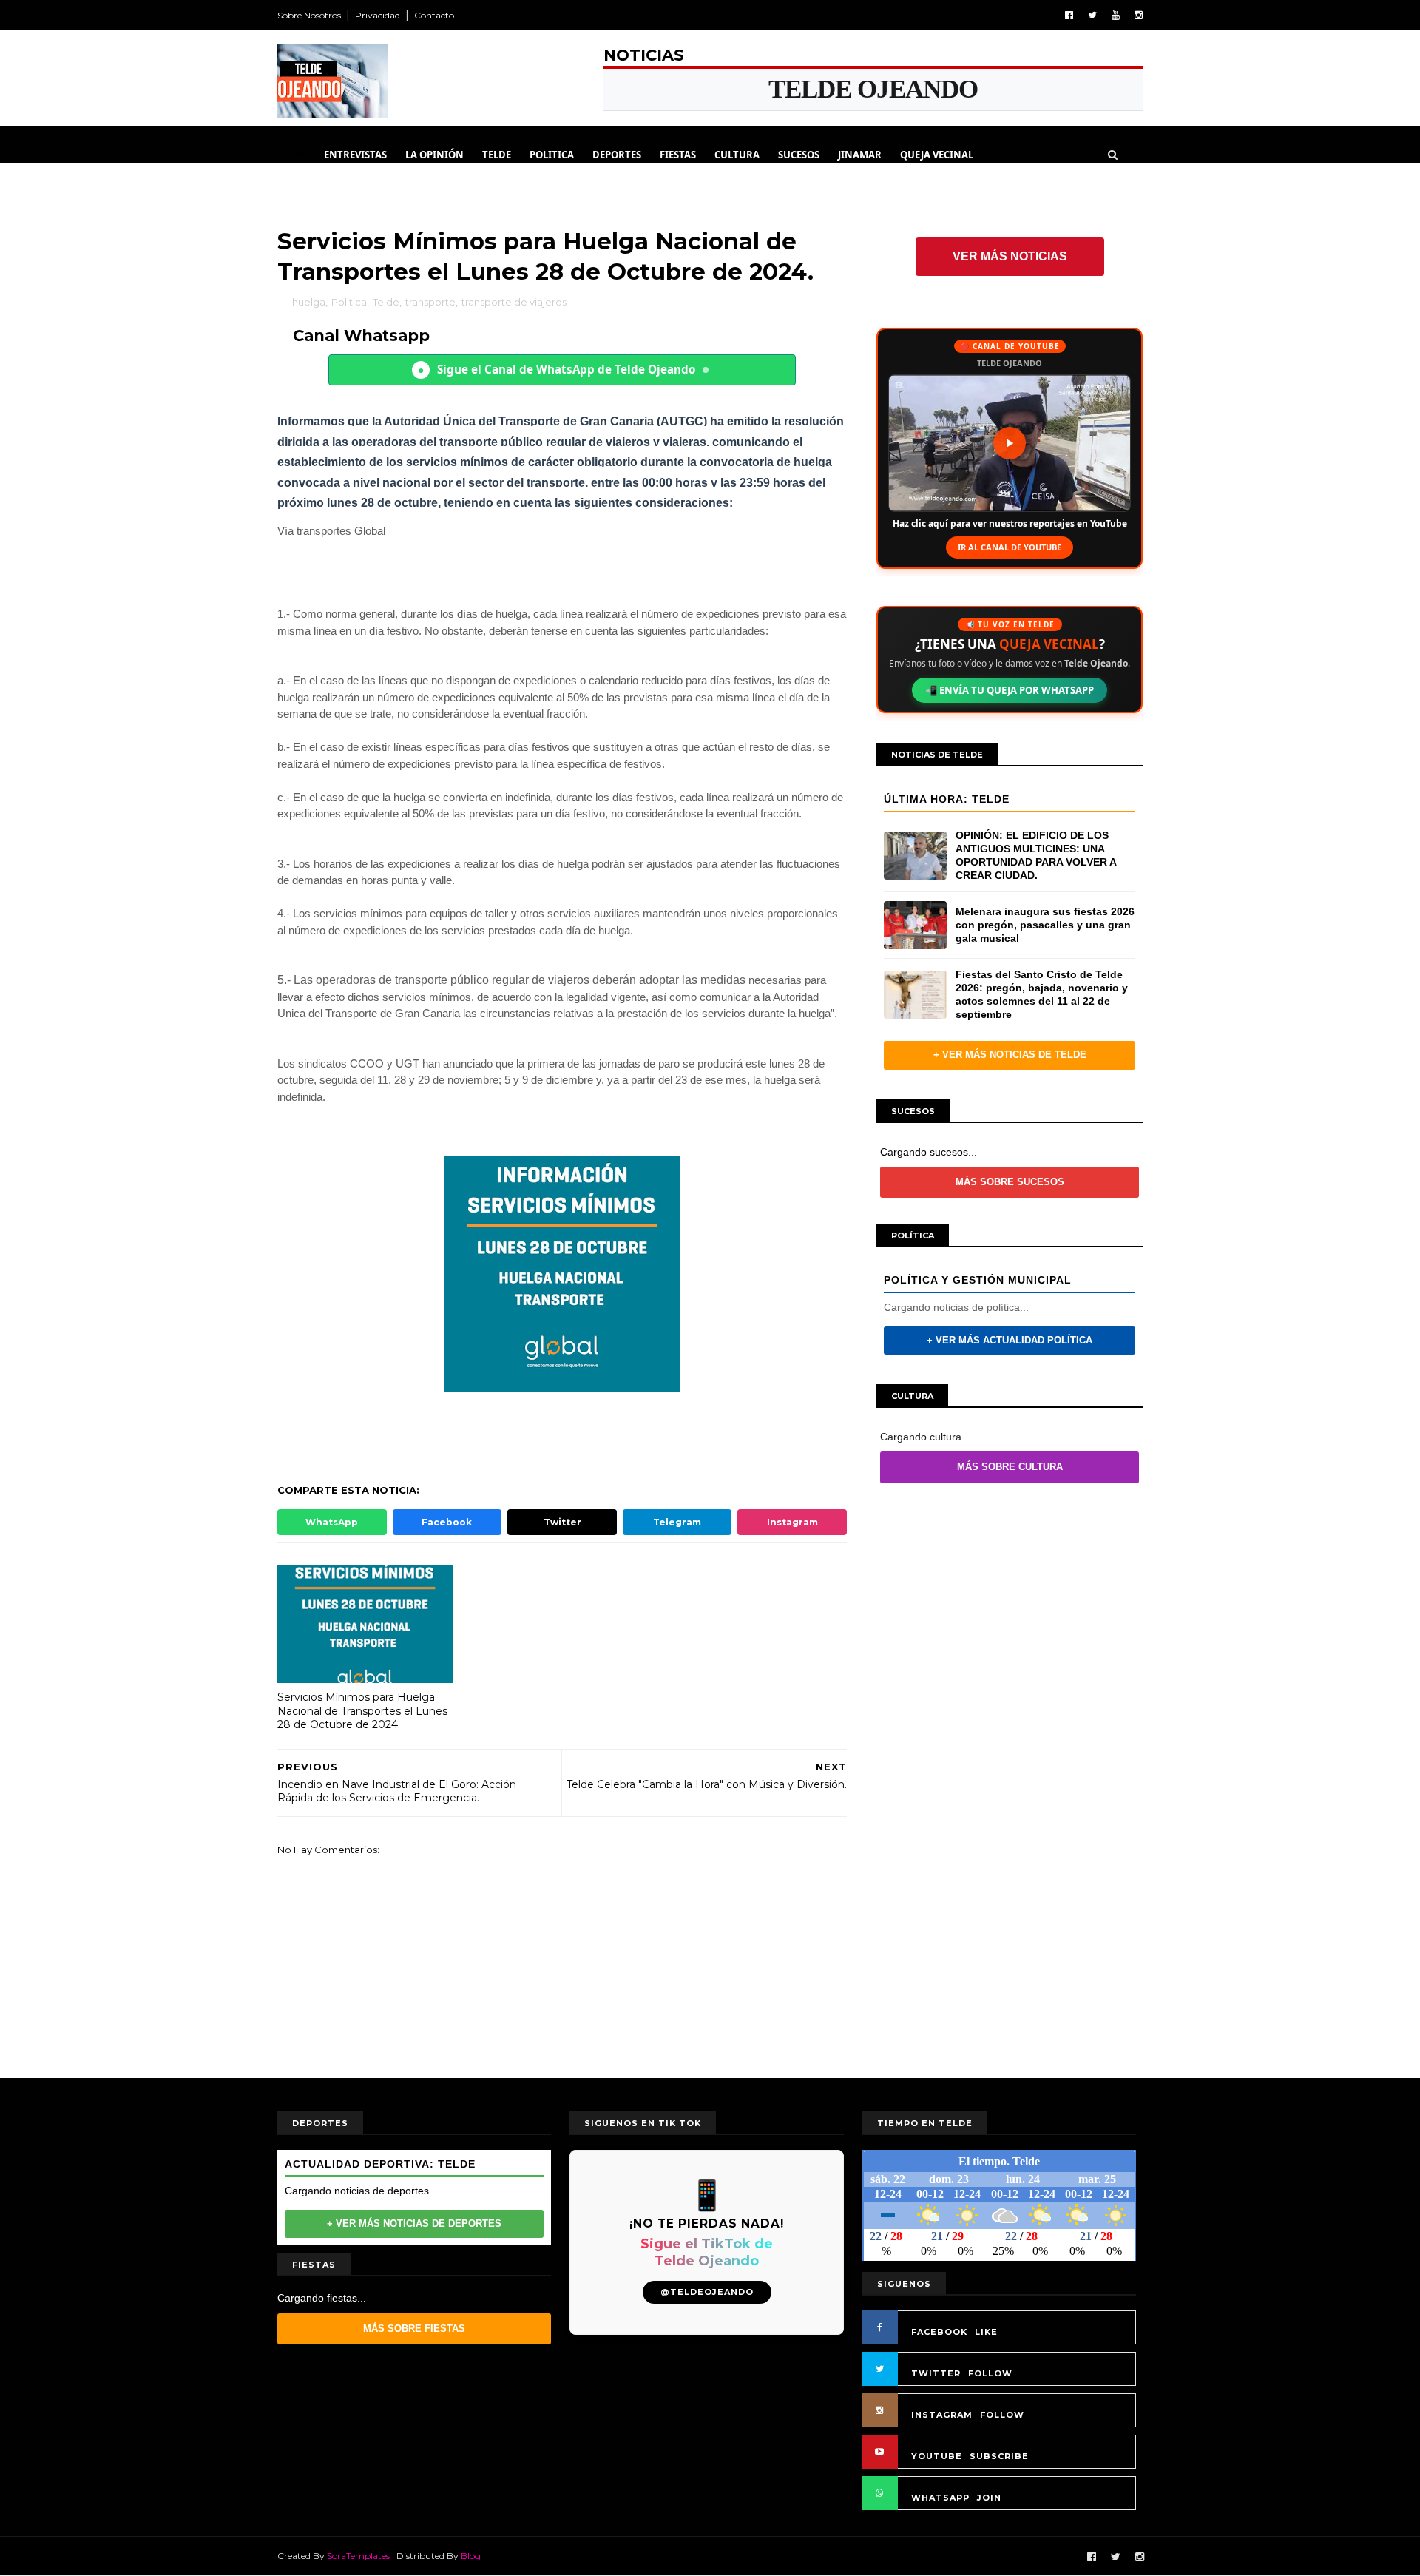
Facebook (447, 1522)
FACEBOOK (939, 2332)
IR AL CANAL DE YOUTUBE (1010, 547)
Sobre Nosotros (309, 15)
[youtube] (1116, 15)
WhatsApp (332, 1522)
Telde (497, 155)
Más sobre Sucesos (1010, 1182)
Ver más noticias (1010, 256)
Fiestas (678, 155)
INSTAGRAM (942, 2415)
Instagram (792, 1522)
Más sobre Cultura (1010, 1467)
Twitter (562, 1522)
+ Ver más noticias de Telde (1010, 1055)
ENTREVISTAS (355, 155)
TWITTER (936, 2373)
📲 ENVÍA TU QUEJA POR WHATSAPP (1010, 690)
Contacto (434, 15)
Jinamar (860, 155)
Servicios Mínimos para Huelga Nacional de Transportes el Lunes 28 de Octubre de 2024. (362, 1711)
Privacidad (378, 15)
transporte (430, 302)
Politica (552, 155)
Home (292, 155)
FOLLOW (990, 2373)
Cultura (737, 155)
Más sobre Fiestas (414, 2329)
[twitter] (1092, 15)
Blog (471, 2556)
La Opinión (435, 155)
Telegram (677, 1522)
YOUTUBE (937, 2456)
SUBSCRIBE (999, 2456)
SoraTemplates (358, 2556)
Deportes (617, 155)
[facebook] (1069, 15)
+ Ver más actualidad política (1010, 1340)
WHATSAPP (940, 2498)
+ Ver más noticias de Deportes (414, 2223)
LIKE (986, 2332)
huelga (309, 302)
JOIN (989, 2498)
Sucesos (799, 155)
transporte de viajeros (514, 302)
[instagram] (1139, 15)
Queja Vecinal (937, 155)
